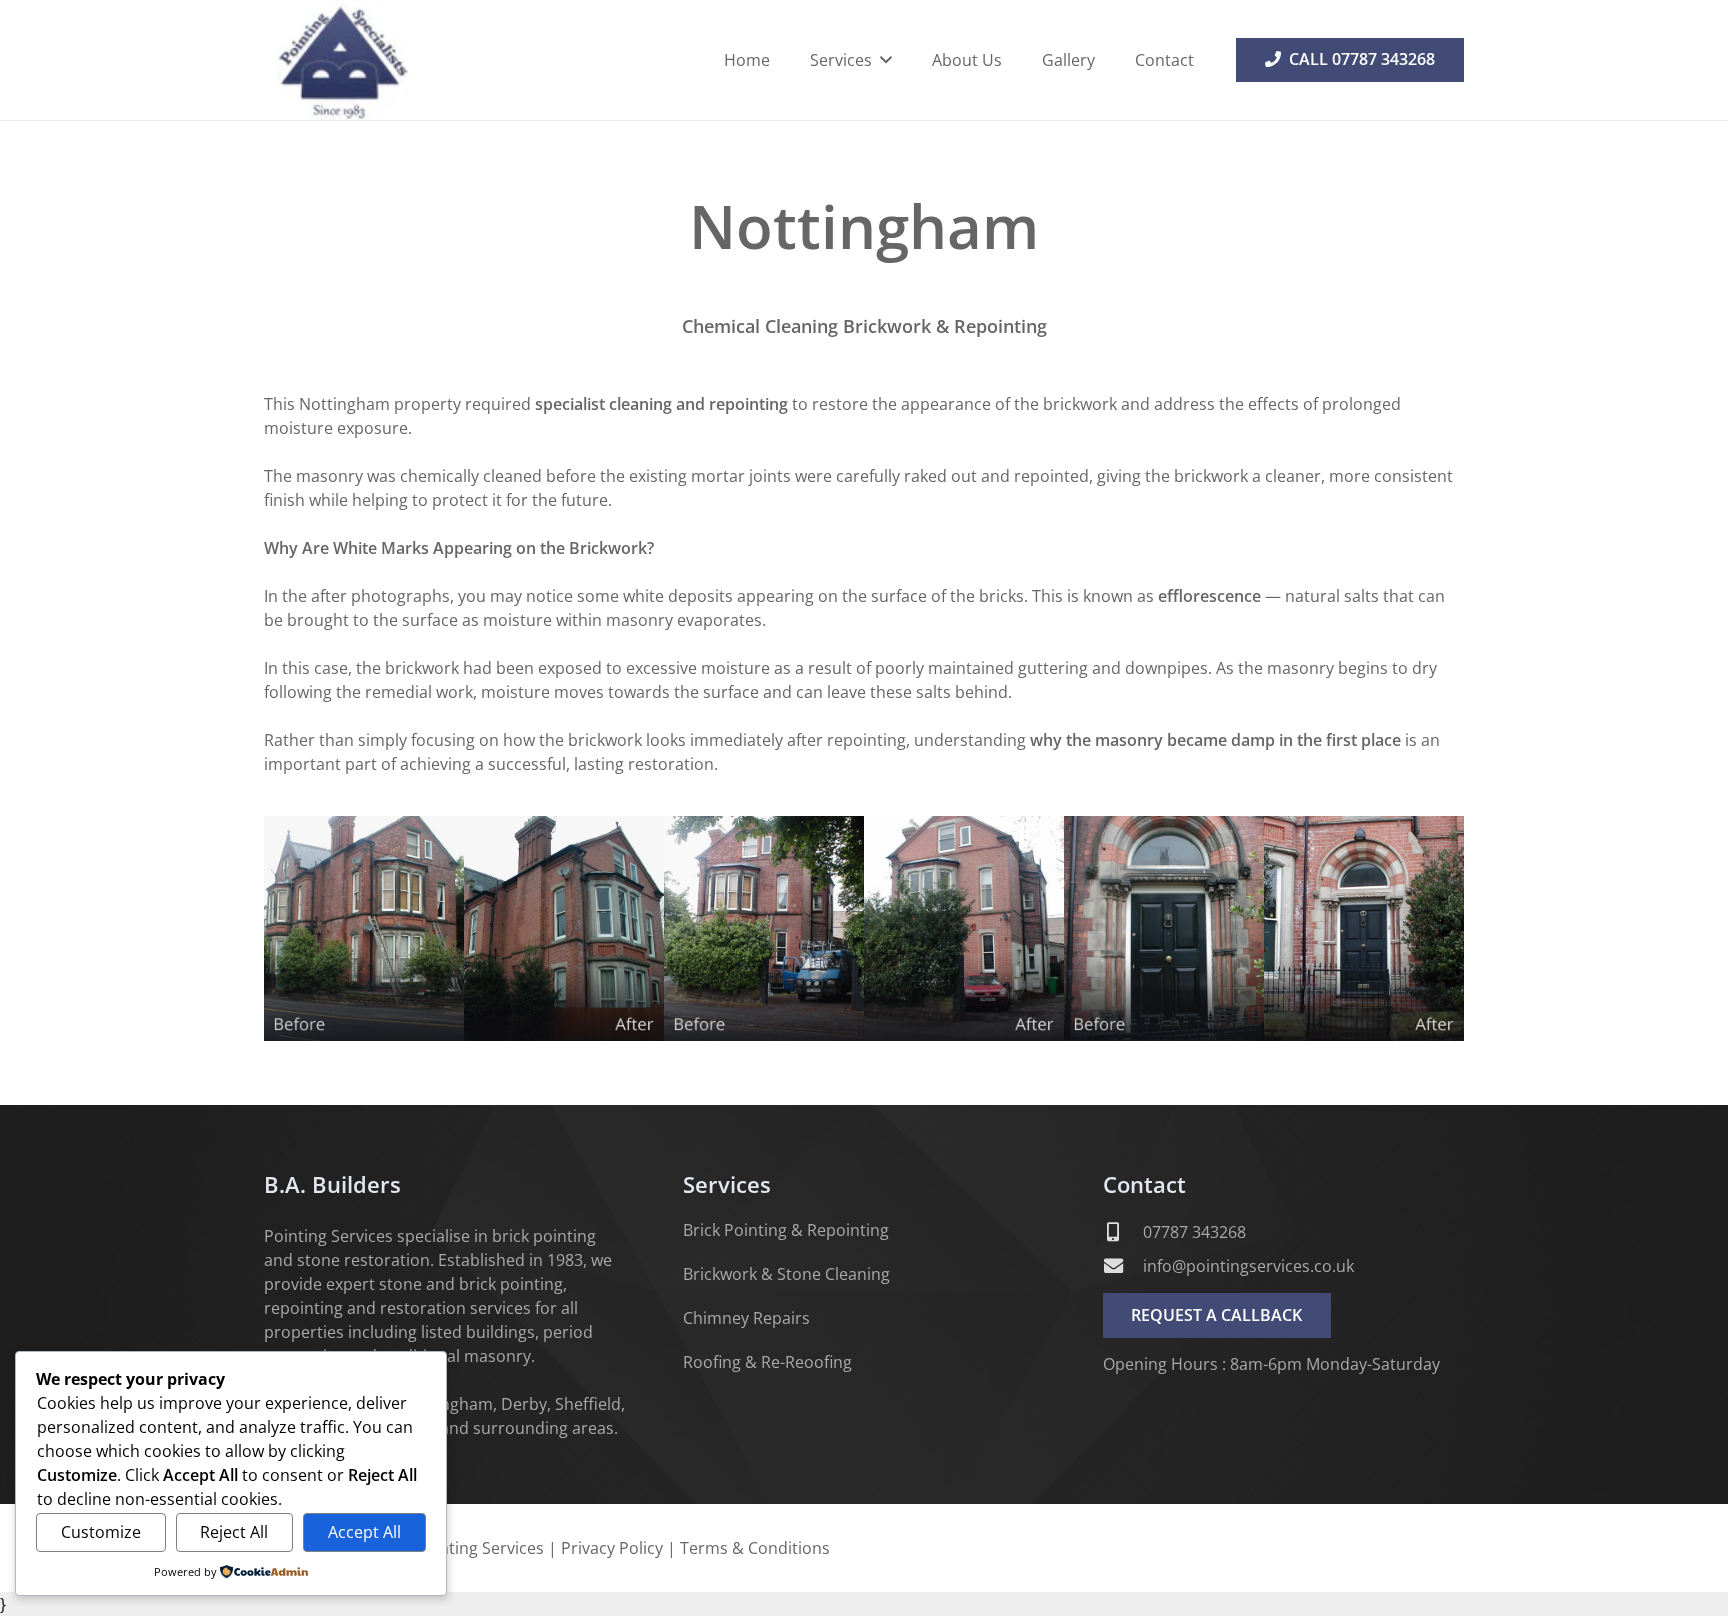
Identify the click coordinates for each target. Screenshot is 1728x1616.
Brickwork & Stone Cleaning (786, 1274)
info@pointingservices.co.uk (1248, 1266)
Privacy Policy (612, 1548)
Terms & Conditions (755, 1548)
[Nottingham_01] (464, 928)
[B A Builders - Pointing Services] (341, 60)
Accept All (364, 1532)
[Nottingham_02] (864, 928)
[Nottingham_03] (1264, 928)
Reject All (234, 1532)
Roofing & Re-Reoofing (767, 1362)
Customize (101, 1532)
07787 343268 (1194, 1232)
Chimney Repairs (746, 1318)
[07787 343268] (1123, 1231)
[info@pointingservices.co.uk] (1123, 1265)
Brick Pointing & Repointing (786, 1230)
